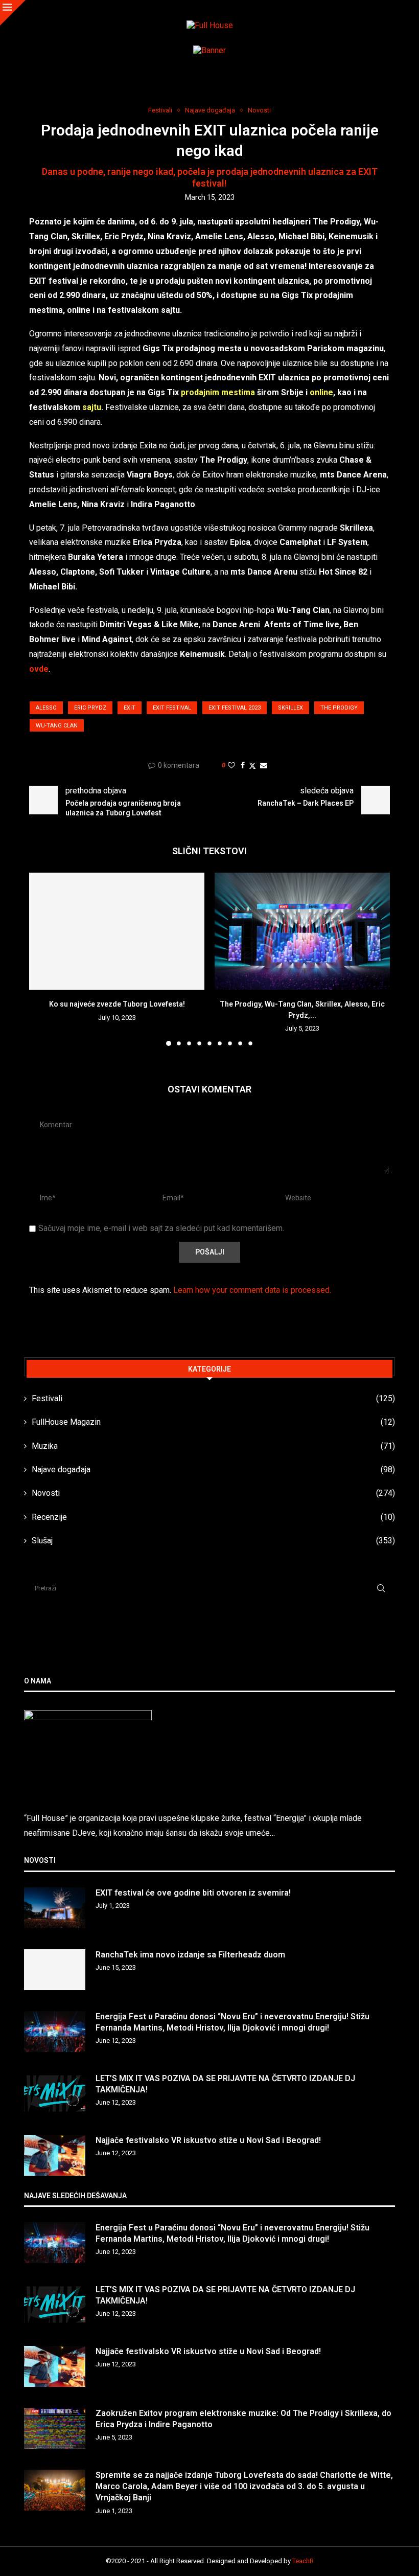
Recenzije (213, 1517)
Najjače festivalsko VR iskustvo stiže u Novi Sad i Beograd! (208, 2140)
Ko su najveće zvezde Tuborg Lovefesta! (117, 1004)
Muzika (213, 1446)
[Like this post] (231, 765)
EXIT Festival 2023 (235, 708)
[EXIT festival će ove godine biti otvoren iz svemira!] (55, 1908)
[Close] (13, 13)
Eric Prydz (90, 708)
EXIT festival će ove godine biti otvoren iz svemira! (193, 1893)
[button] (43, 959)
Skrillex (290, 708)
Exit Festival (172, 708)
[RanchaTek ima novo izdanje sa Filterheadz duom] (55, 1970)
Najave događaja (213, 1469)
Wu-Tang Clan (57, 726)
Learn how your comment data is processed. (252, 1290)
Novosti (213, 1493)
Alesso (46, 708)
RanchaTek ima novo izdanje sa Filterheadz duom (190, 1955)
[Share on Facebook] (243, 765)
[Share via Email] (264, 765)
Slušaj (213, 1541)
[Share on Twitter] (252, 766)
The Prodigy (339, 708)
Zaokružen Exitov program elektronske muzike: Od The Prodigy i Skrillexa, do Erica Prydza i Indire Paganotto (243, 2419)
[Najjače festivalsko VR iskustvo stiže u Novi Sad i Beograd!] (55, 2155)
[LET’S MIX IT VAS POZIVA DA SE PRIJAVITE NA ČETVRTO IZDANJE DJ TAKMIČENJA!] (55, 2093)
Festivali (213, 1398)
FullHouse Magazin (213, 1422)
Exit (130, 708)
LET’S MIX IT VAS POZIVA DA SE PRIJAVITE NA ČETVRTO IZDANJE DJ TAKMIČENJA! (225, 2084)
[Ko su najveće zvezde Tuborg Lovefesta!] (117, 931)
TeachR (303, 2561)
